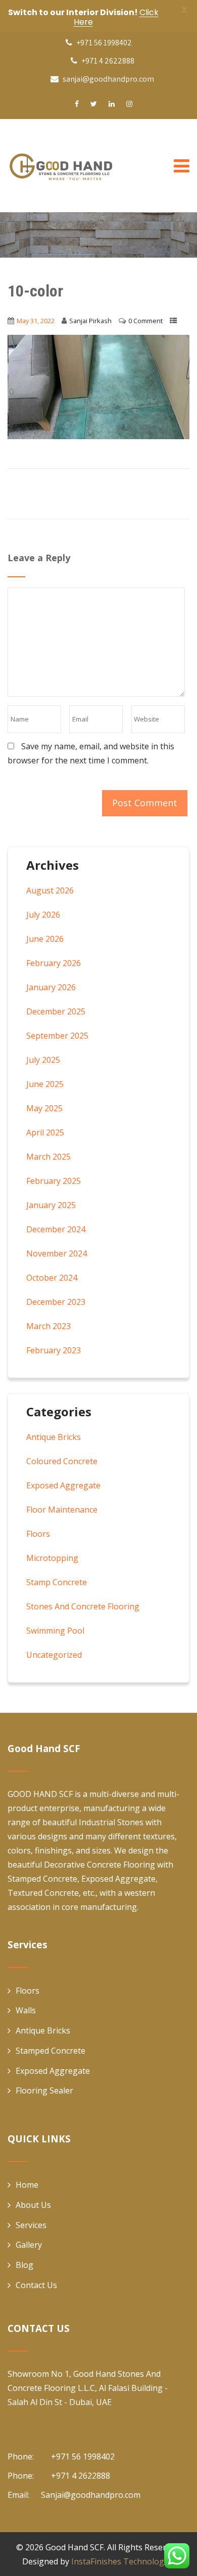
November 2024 (57, 1253)
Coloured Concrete (62, 1461)
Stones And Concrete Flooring (83, 1606)
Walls (26, 2010)
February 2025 (54, 1181)
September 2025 (57, 1036)
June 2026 (45, 939)
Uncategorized (54, 1655)
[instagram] (129, 104)
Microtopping (52, 1558)
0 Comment (145, 321)
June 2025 (45, 1084)
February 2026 (54, 963)
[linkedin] (112, 104)
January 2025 (51, 1205)
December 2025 (56, 1011)
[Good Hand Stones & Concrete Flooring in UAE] (83, 166)
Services (31, 2225)
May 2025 (44, 1108)
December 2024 (56, 1229)
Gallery (29, 2245)
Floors (38, 1534)
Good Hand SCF (75, 2547)
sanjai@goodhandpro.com (108, 79)
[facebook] (77, 104)
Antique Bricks (54, 1437)
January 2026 (51, 987)
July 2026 (43, 915)
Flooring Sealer (44, 2090)
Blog (24, 2265)
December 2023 (56, 1302)
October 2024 (52, 1278)
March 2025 (48, 1157)
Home (27, 2185)
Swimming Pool (55, 1631)
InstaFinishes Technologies (123, 2561)
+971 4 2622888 (107, 61)
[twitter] (94, 104)
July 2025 (43, 1060)
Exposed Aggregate (63, 1485)
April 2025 (45, 1132)
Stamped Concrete (51, 2051)
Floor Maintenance (62, 1510)
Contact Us (36, 2285)
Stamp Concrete (57, 1582)
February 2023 (54, 1350)
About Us (33, 2205)
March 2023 (48, 1326)
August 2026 (50, 890)
